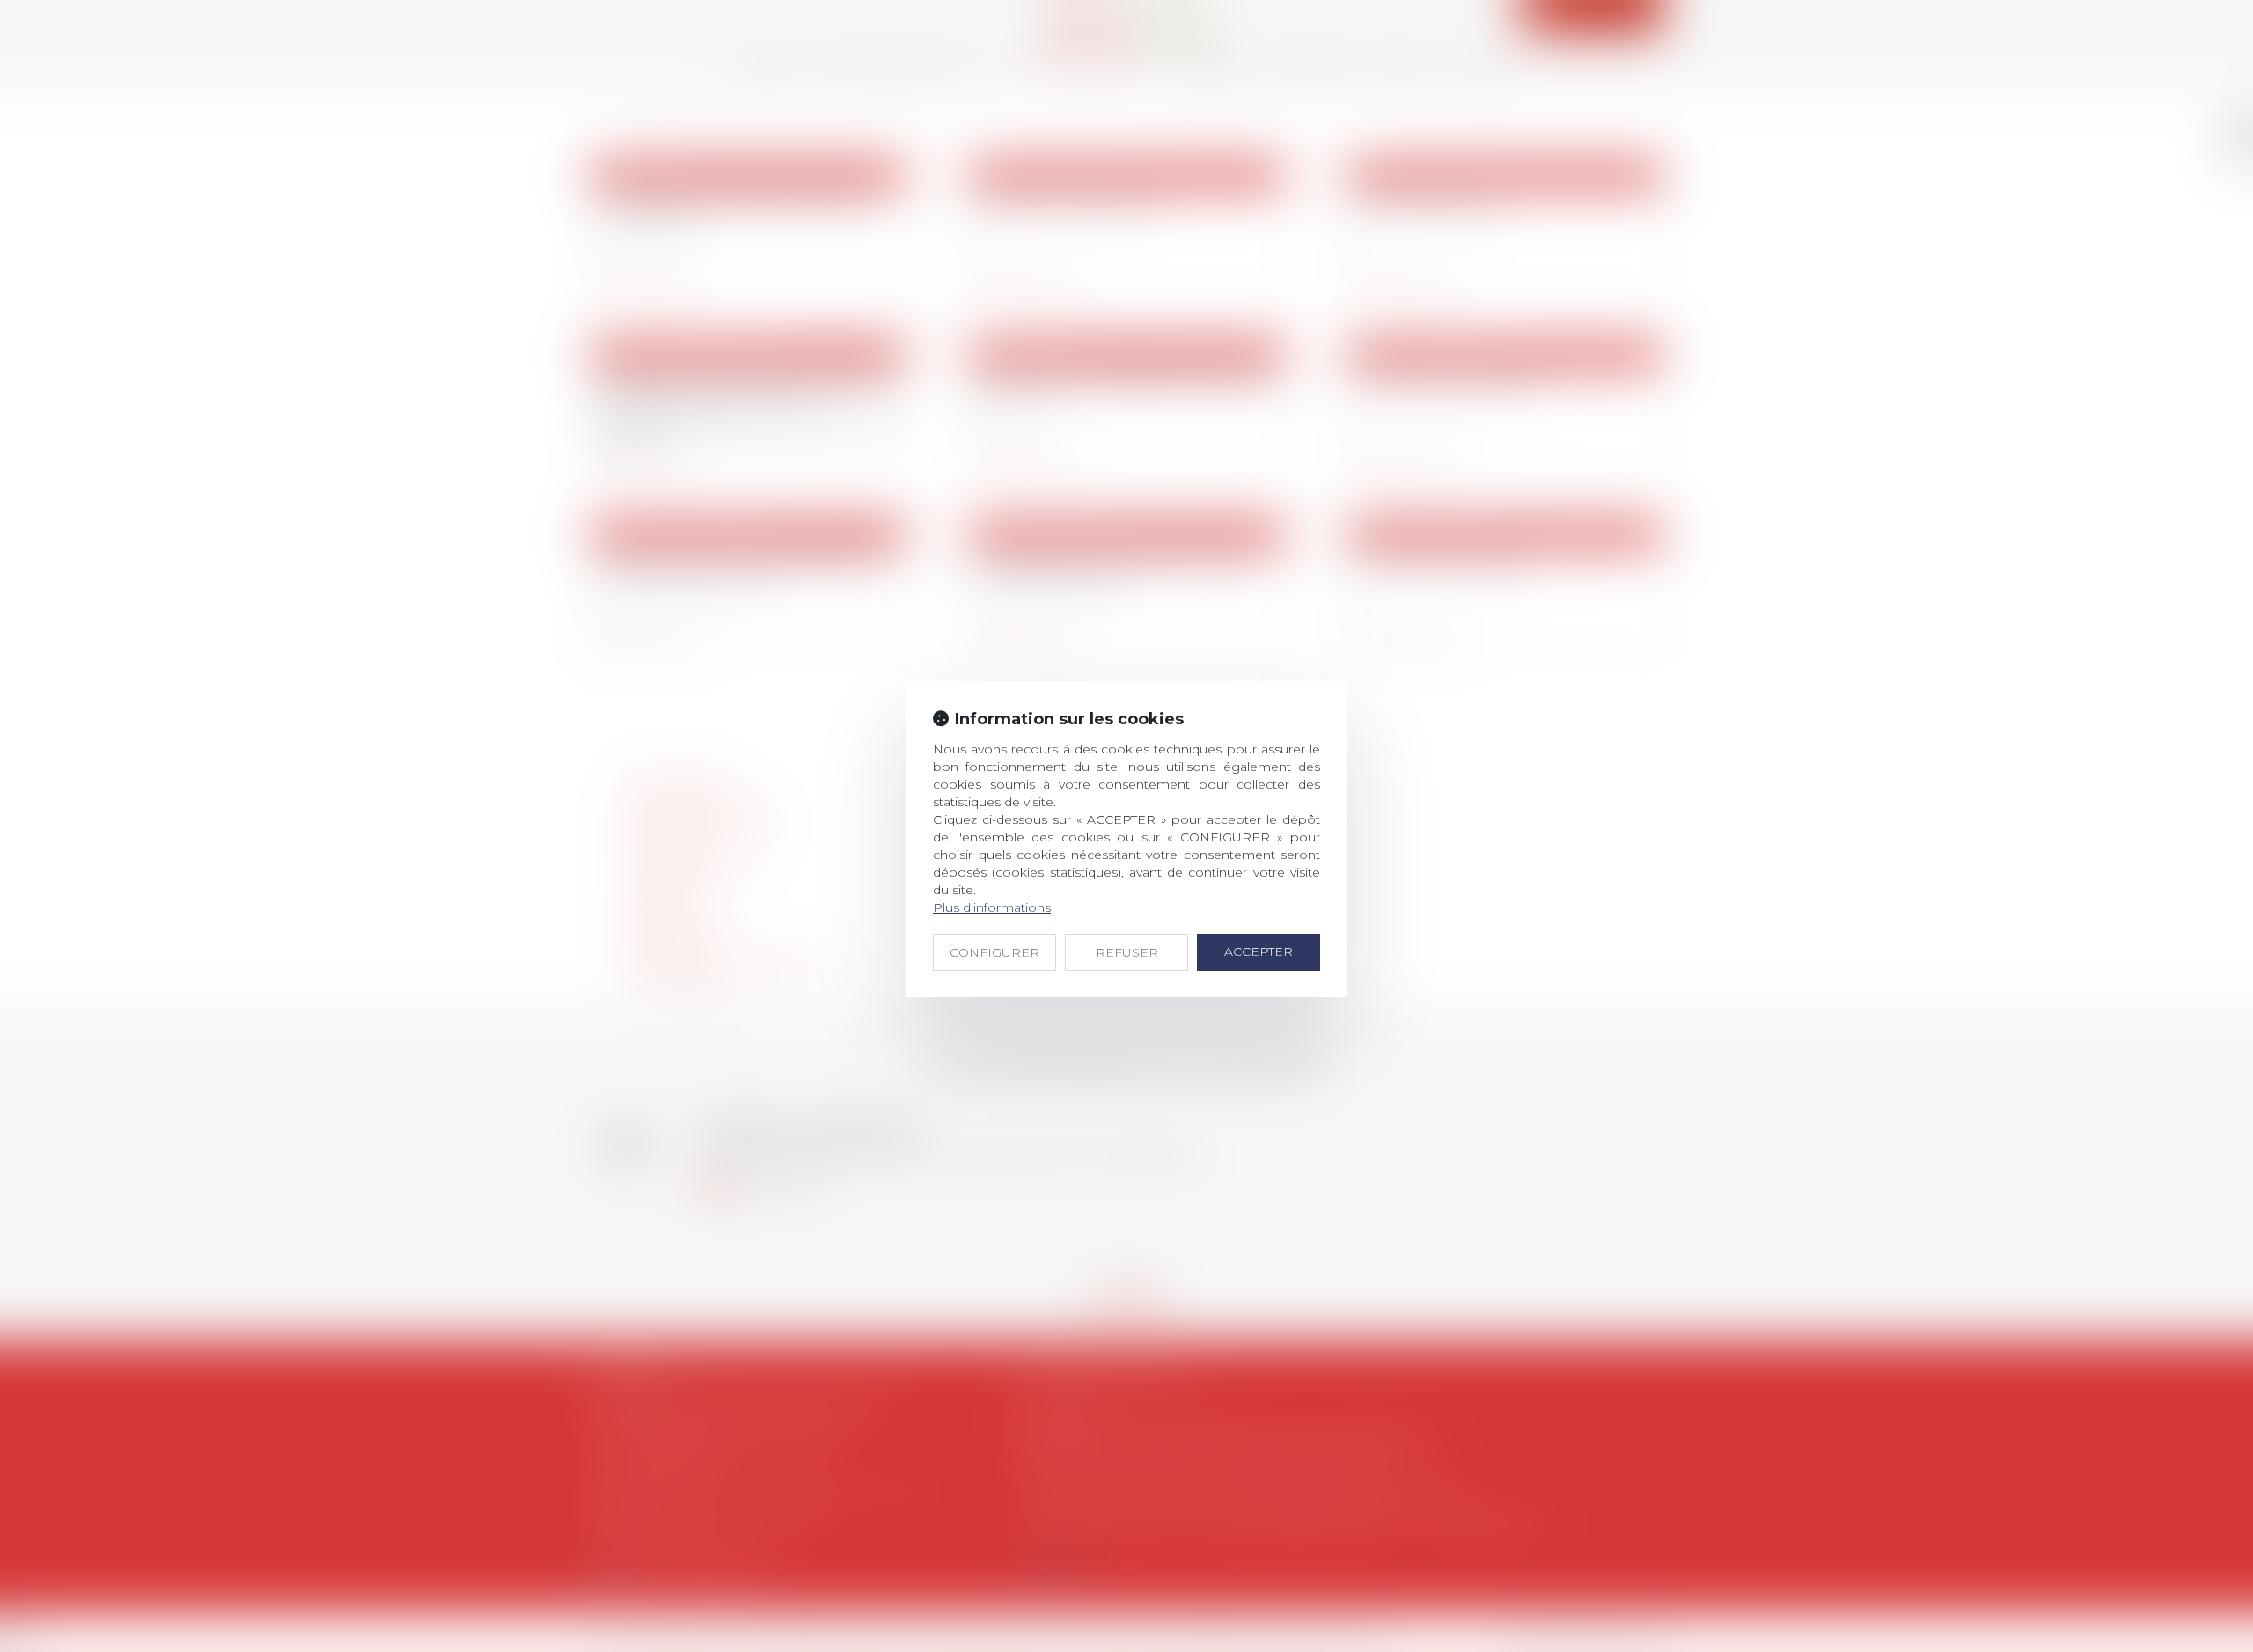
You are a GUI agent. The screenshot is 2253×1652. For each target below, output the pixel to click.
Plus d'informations (992, 907)
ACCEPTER (1259, 951)
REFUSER (1127, 952)
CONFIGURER (994, 952)
